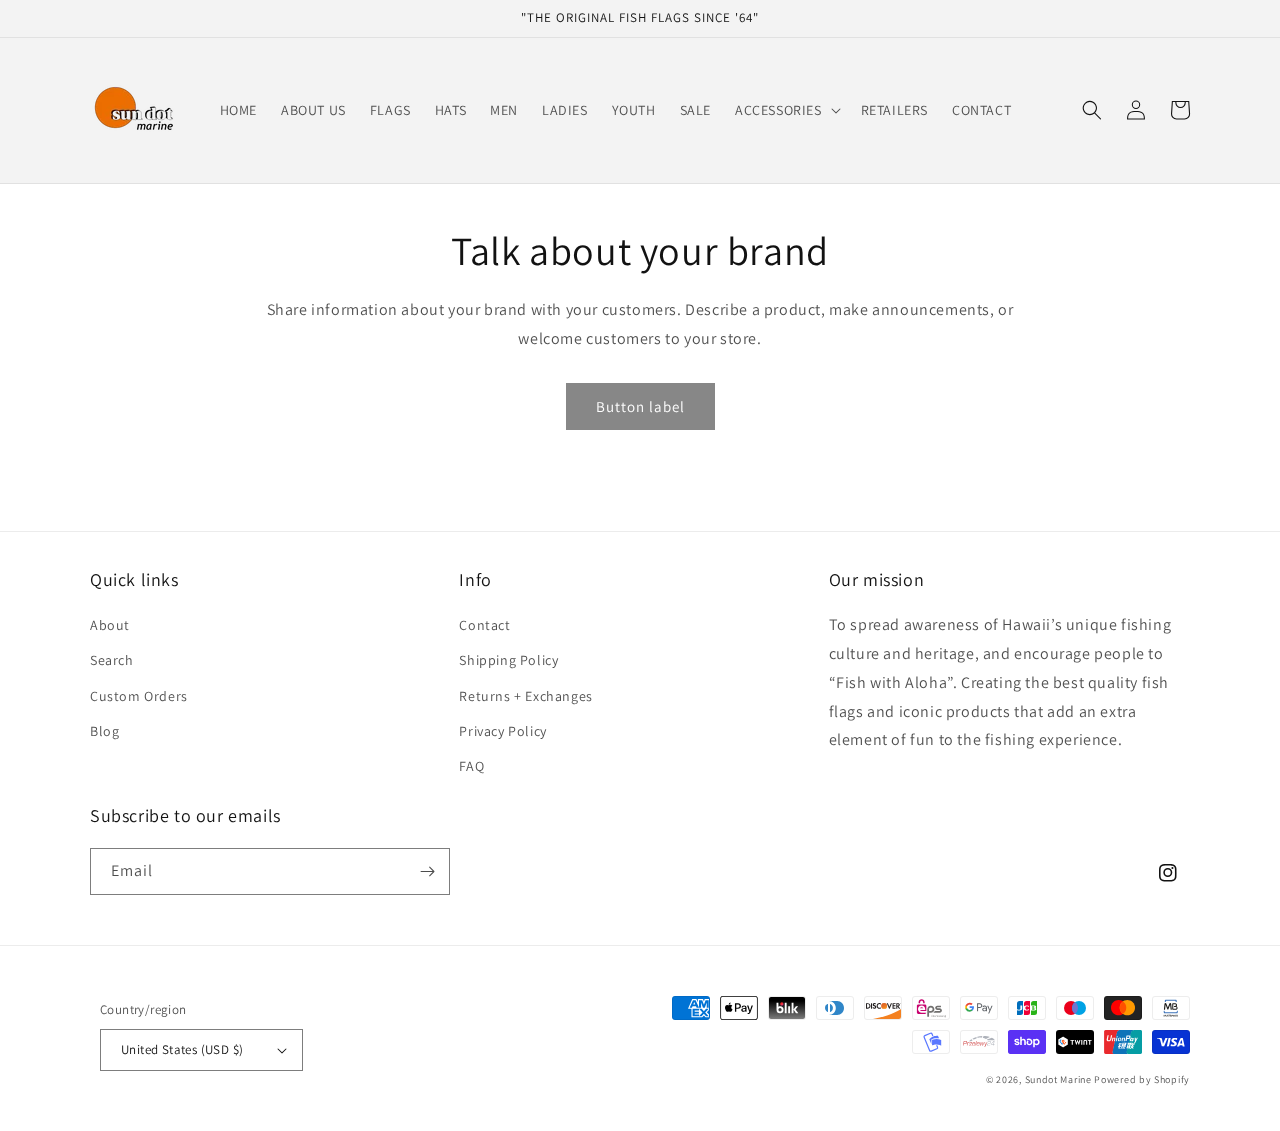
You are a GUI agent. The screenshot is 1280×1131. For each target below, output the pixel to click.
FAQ (471, 766)
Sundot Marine (1058, 1079)
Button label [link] (640, 406)
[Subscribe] (427, 871)
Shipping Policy (508, 660)
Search (112, 660)
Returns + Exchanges (525, 696)
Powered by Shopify (1142, 1079)
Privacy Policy (502, 731)
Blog (104, 731)
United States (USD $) (182, 1049)
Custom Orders (139, 696)
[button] (786, 110)
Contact (484, 625)
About (110, 625)
